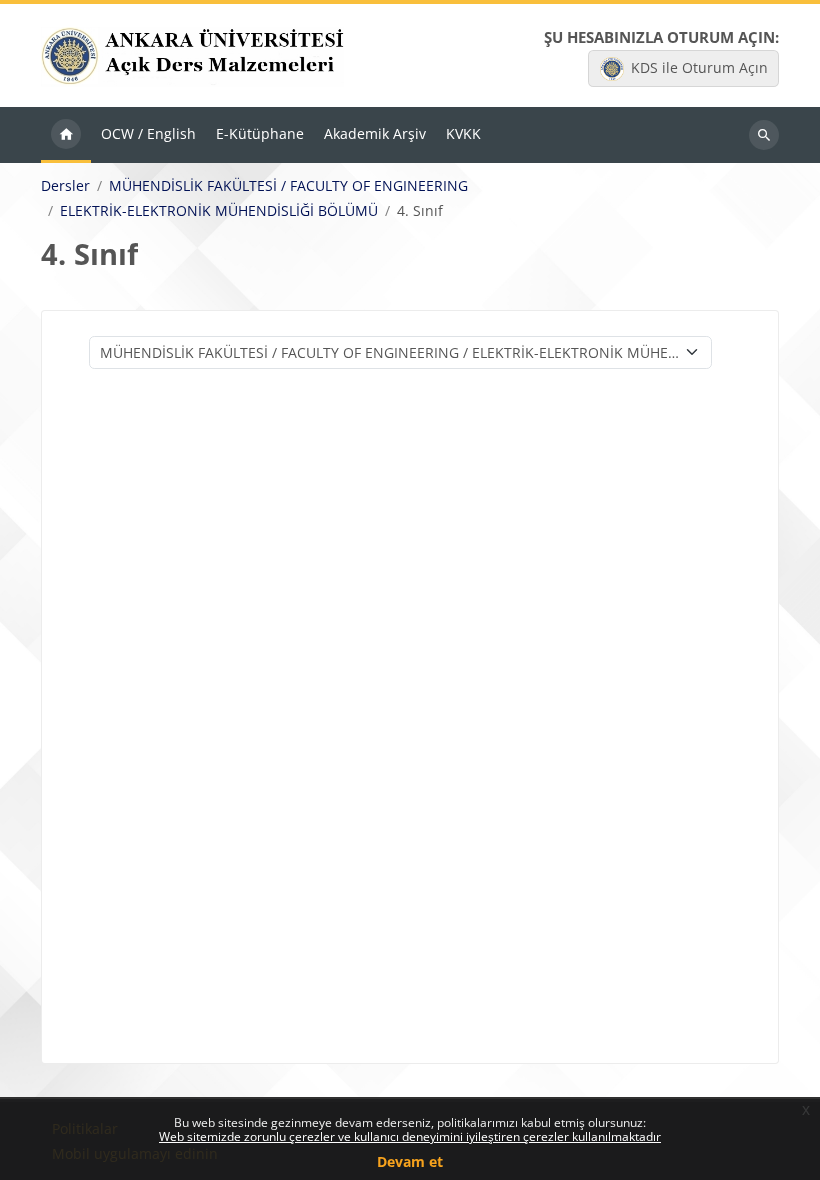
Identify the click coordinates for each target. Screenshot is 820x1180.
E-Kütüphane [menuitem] (260, 133)
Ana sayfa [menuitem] (66, 135)
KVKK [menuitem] (463, 133)
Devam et (410, 1161)
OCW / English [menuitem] (148, 133)
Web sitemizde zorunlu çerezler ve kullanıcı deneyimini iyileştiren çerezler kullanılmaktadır (410, 1136)
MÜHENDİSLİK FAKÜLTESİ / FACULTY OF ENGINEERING (288, 186)
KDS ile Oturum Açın (699, 67)
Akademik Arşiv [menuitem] (375, 133)
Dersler (65, 186)
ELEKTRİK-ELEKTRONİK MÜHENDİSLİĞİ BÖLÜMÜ (219, 211)
